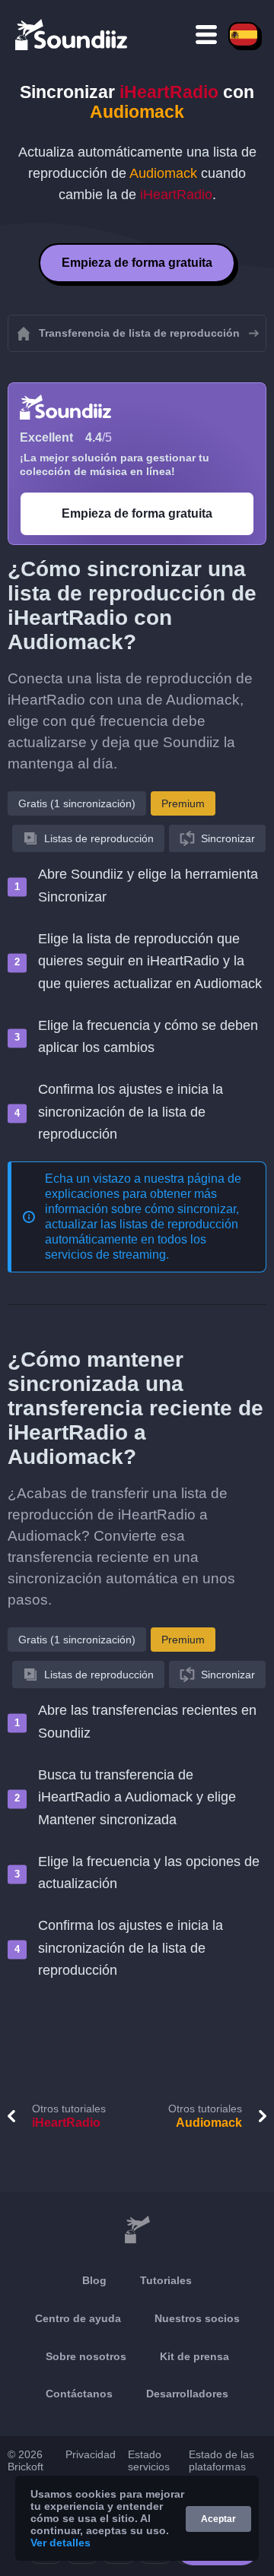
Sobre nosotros (86, 2356)
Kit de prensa (194, 2356)
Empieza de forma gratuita (137, 263)
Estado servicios (149, 2460)
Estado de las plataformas (221, 2460)
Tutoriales (166, 2280)
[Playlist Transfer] (72, 34)
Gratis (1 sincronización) (77, 803)
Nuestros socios (197, 2318)
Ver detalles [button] (61, 2543)
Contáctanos (79, 2394)
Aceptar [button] (218, 2519)
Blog (94, 2280)
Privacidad (91, 2454)
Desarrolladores (187, 2394)
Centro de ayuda (78, 2318)
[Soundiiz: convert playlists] (137, 2230)
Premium (183, 803)
